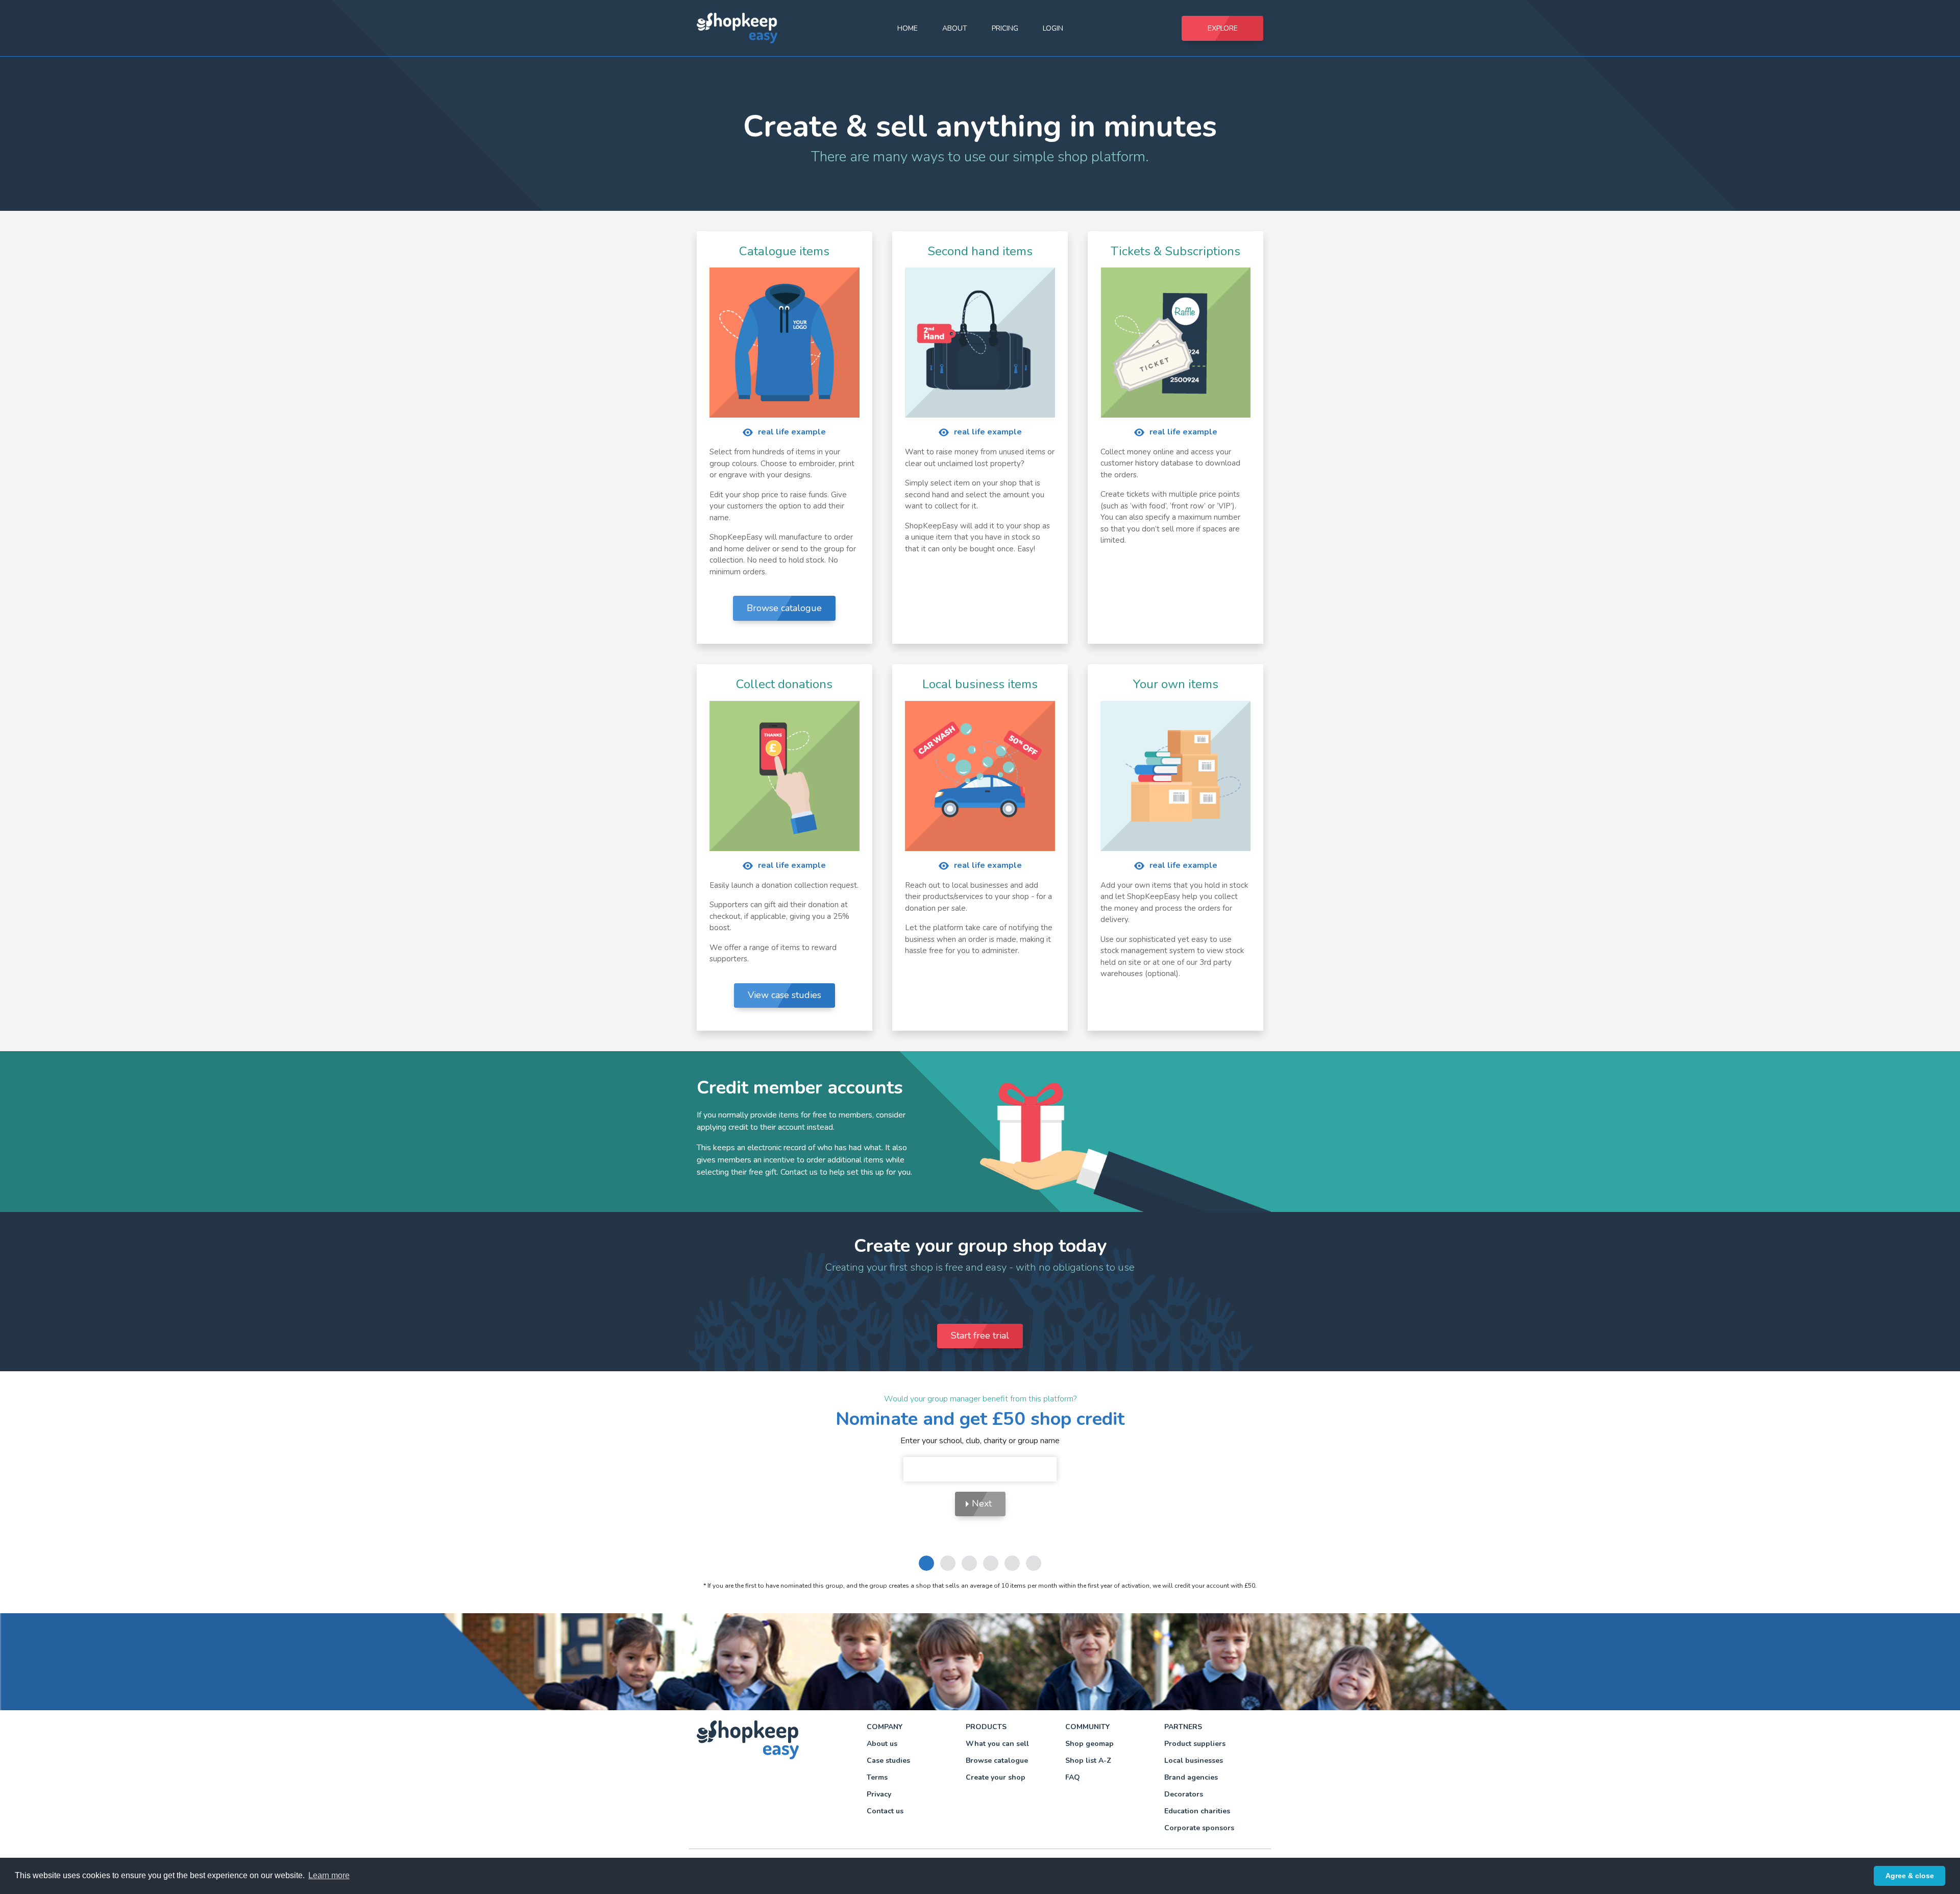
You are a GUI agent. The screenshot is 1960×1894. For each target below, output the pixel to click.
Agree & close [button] (1910, 1876)
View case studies (785, 995)
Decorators (1184, 1794)
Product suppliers (1195, 1744)
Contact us (885, 1811)
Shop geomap (1089, 1744)
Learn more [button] (329, 1875)
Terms (877, 1777)
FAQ (1073, 1777)
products (986, 1727)
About (955, 28)
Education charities (1197, 1811)
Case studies (888, 1761)
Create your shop (996, 1777)
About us (882, 1744)
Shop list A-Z (1088, 1761)
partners (1183, 1727)
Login (1053, 28)
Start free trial (980, 1335)
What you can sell (997, 1744)
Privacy (879, 1794)
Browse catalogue (784, 608)
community (1087, 1727)
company (885, 1727)
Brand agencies (1191, 1777)
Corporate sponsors (1199, 1828)
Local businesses (1194, 1761)
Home (908, 28)
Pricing (1005, 28)
